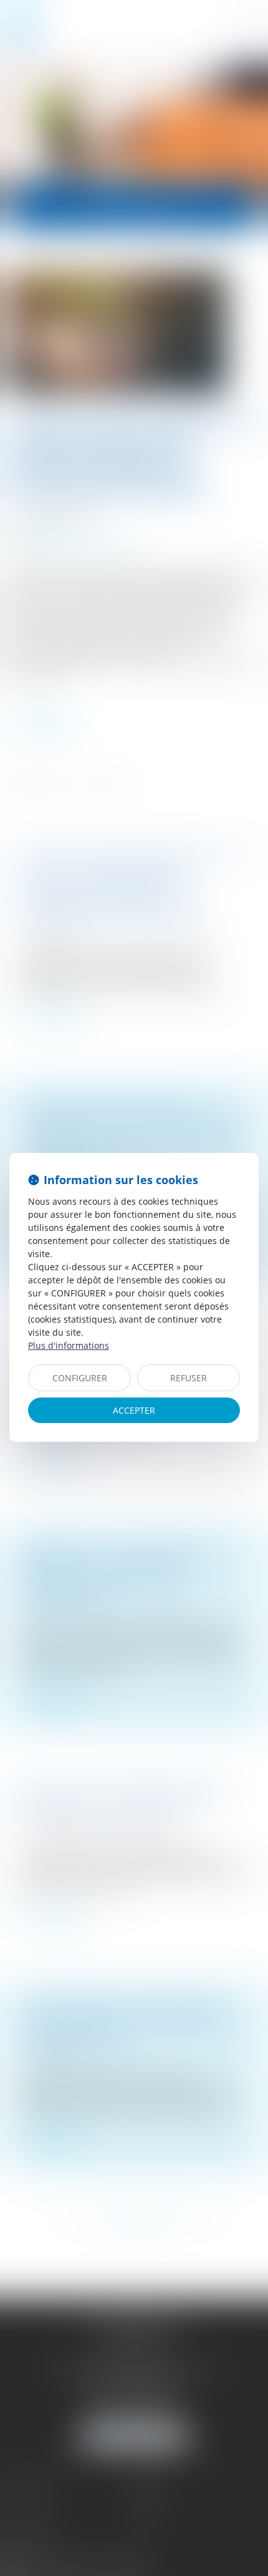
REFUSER (189, 1378)
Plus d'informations (69, 1345)
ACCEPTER (134, 1410)
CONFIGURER (80, 1378)
